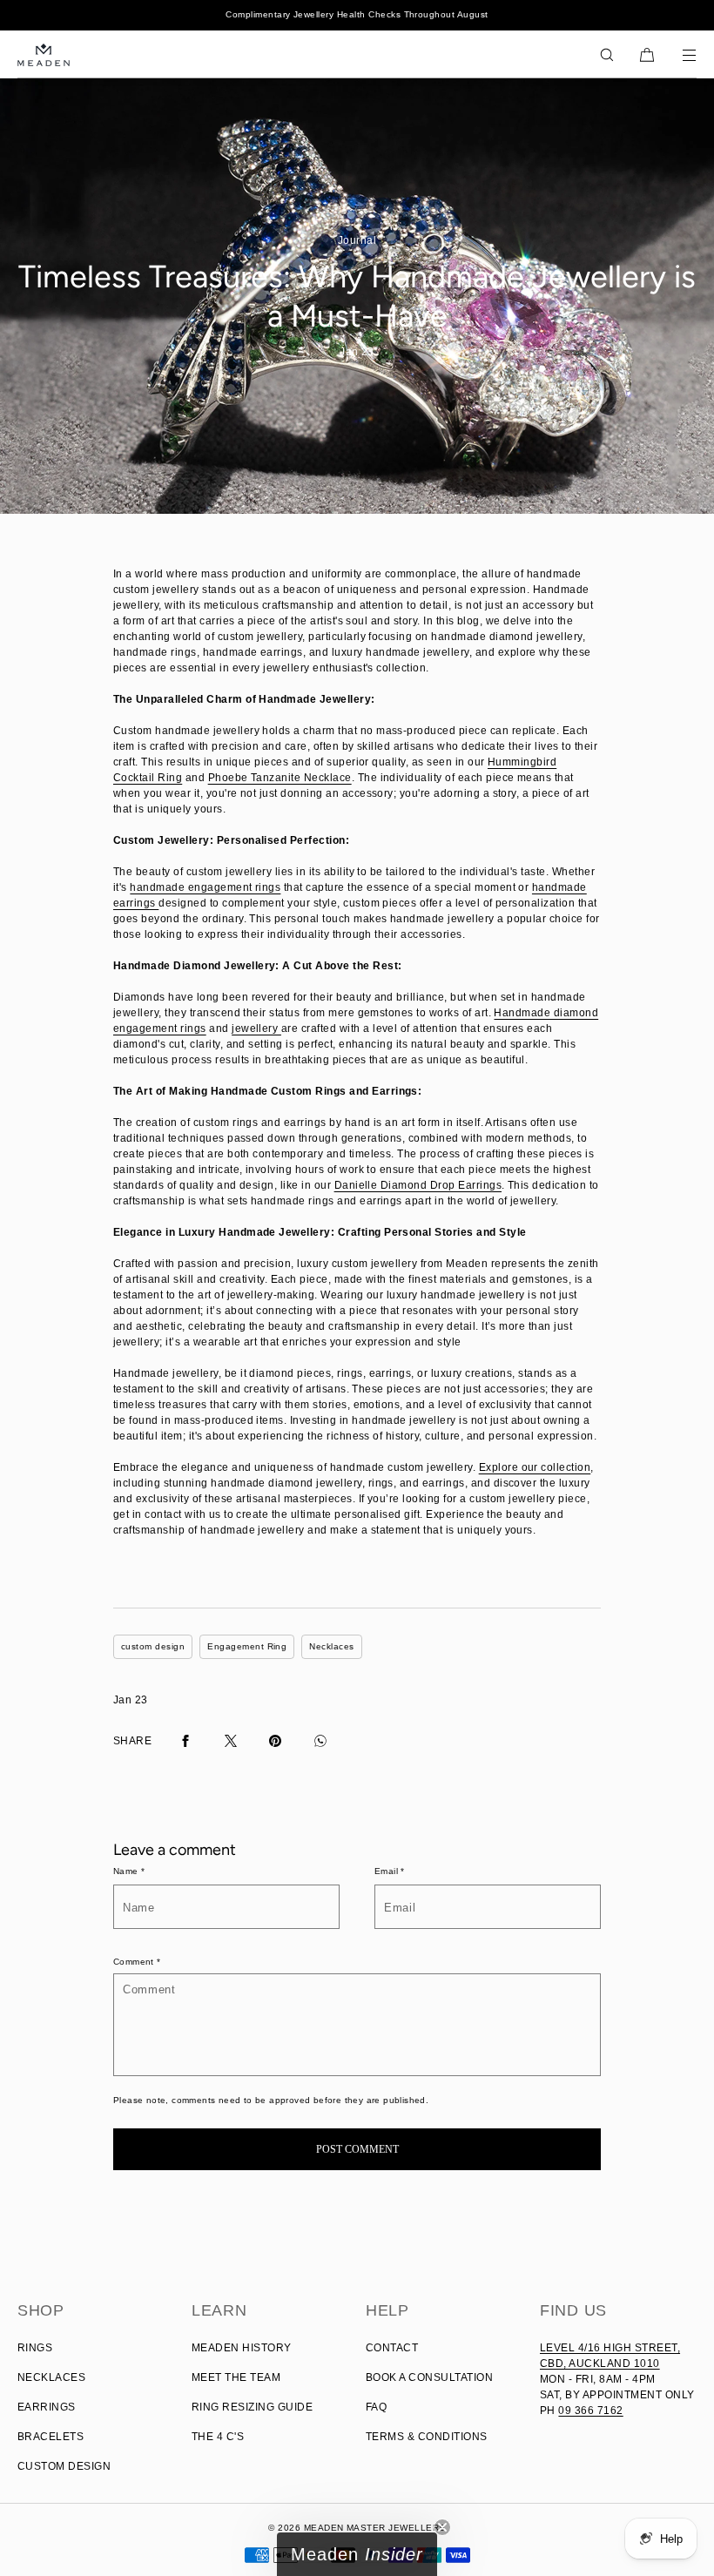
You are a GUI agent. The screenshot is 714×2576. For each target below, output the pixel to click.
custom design (153, 1646)
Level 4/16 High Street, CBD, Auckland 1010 (610, 2356)
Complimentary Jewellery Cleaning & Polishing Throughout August (357, 14)
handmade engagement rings (205, 887)
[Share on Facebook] (185, 1741)
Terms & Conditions (427, 2437)
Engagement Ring (247, 1646)
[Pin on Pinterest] (275, 1741)
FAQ (376, 2407)
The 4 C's (218, 2437)
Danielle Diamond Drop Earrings (418, 1185)
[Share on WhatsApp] (320, 1741)
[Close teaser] (442, 2527)
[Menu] (677, 54)
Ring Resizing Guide (252, 2407)
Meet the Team (236, 2377)
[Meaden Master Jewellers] (44, 54)
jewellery (256, 1028)
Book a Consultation (429, 2377)
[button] (607, 54)
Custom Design (64, 2466)
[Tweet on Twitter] (231, 1741)
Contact (392, 2348)
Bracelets (51, 2437)
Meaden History (242, 2348)
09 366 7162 (590, 2411)
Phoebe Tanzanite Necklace (280, 778)
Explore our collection (535, 1467)
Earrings (47, 2407)
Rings (35, 2348)
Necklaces (331, 1646)
